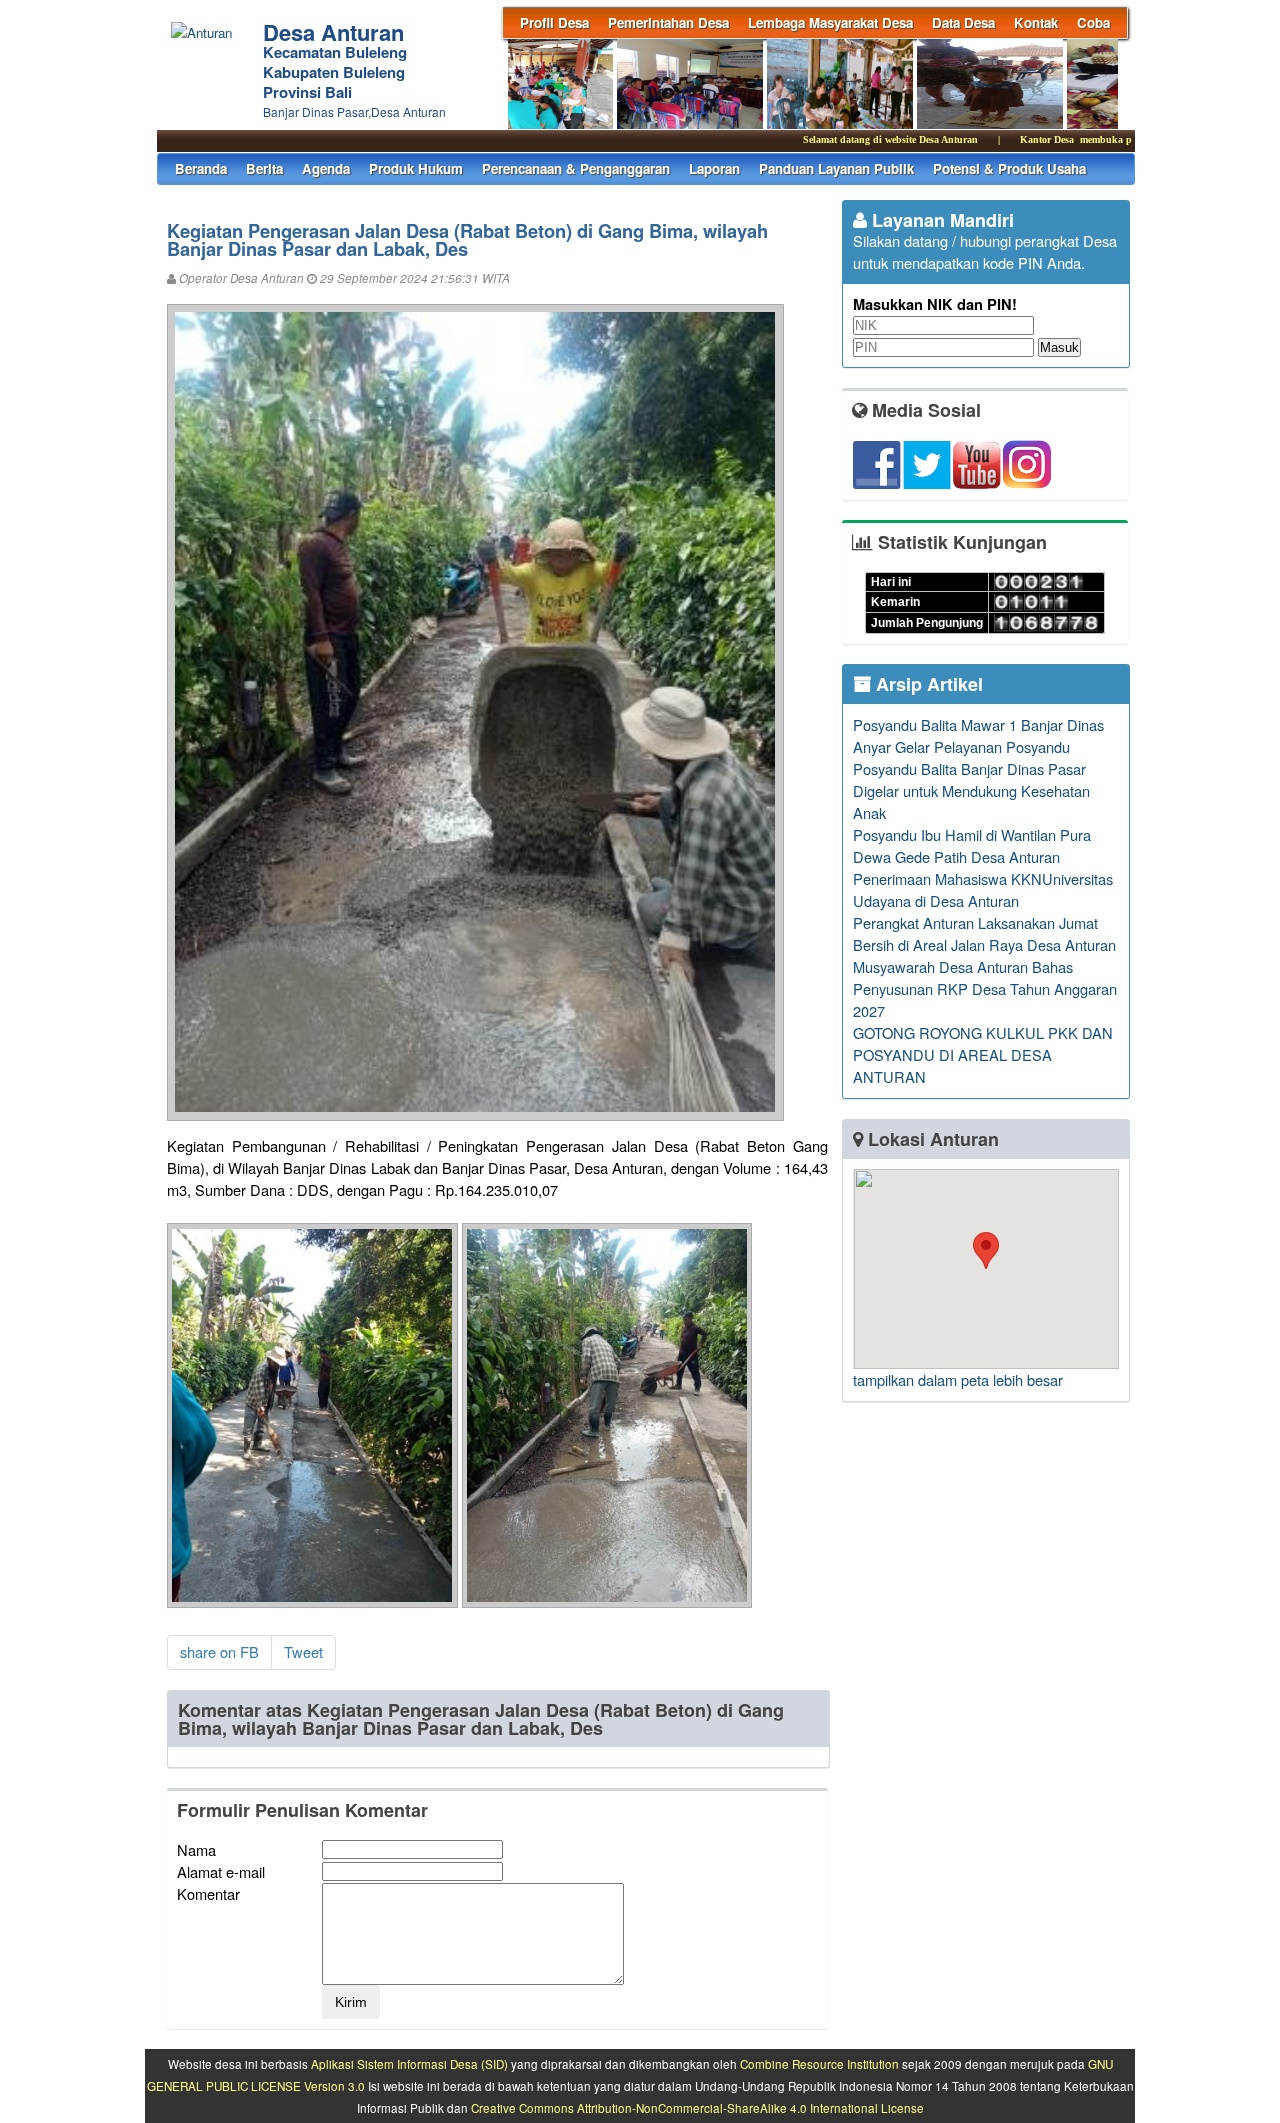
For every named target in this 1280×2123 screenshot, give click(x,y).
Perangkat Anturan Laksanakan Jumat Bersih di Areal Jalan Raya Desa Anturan (984, 933)
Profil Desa (554, 22)
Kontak (1036, 22)
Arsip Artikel (927, 684)
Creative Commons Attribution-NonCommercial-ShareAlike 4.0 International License (697, 2108)
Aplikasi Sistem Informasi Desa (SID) (409, 2064)
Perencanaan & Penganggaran (576, 168)
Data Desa (963, 22)
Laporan (714, 168)
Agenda (326, 168)
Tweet (303, 1651)
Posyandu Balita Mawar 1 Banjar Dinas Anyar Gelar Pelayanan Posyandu (978, 735)
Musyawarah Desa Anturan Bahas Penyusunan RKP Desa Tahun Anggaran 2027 (985, 988)
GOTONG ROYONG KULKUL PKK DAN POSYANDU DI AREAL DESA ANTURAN (983, 1054)
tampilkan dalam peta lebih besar (958, 1379)
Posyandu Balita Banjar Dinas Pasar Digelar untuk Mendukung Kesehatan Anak (971, 790)
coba (1093, 22)
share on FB (219, 1651)
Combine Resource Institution (819, 2064)
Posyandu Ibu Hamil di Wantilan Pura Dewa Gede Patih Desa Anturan (972, 845)
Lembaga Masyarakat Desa (830, 22)
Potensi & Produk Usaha (1009, 168)
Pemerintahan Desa (668, 22)
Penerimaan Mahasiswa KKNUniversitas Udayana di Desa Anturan (983, 889)
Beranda (201, 168)
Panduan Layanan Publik (836, 168)
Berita (264, 168)
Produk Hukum (416, 168)
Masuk (1059, 347)
